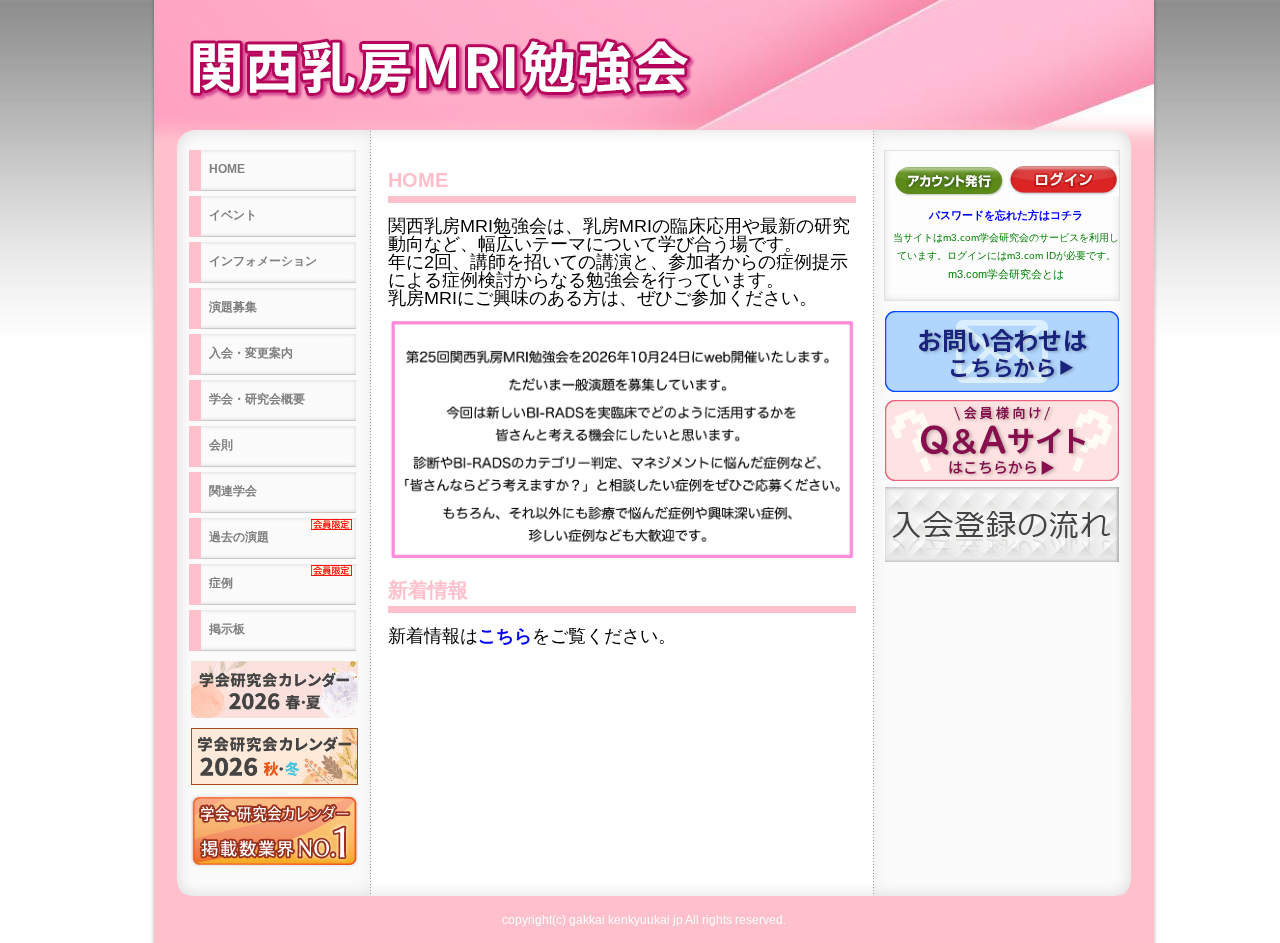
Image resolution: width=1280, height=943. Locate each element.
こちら (505, 636)
